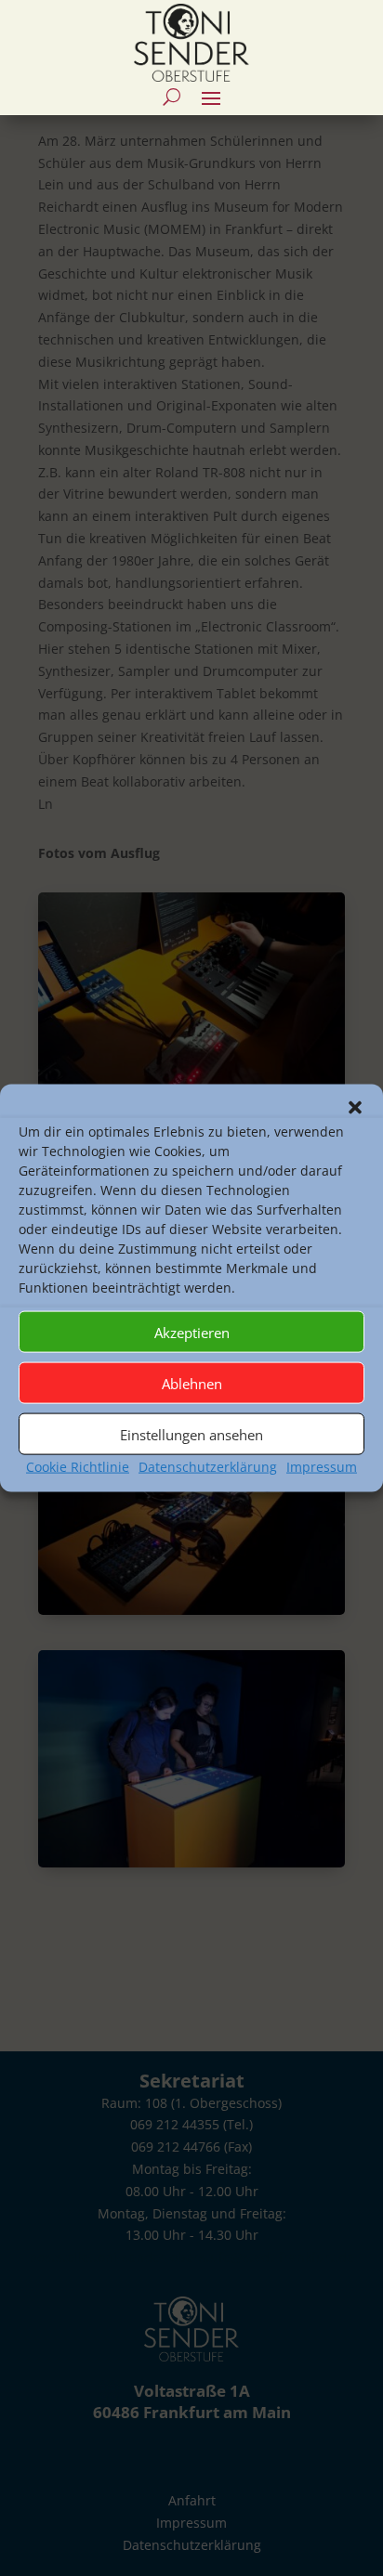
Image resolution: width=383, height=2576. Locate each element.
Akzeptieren (192, 1332)
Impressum (322, 1467)
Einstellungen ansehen (191, 1434)
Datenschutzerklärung (208, 1467)
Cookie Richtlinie (78, 1467)
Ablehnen (192, 1383)
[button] (355, 1108)
